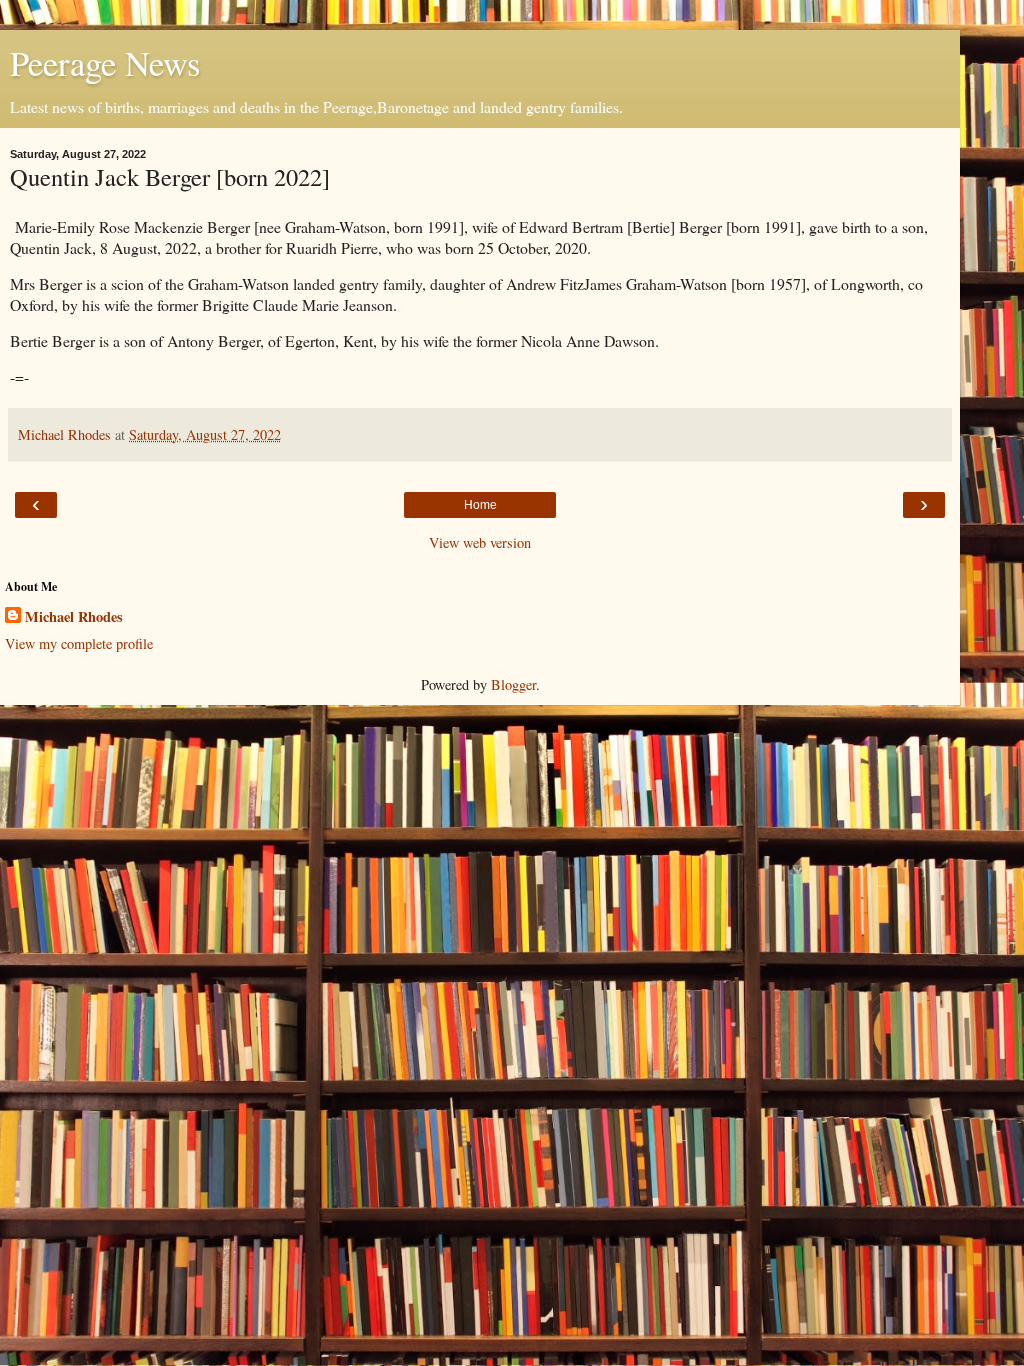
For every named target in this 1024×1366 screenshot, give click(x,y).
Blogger (513, 684)
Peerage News (105, 63)
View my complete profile (79, 643)
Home (480, 505)
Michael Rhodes (74, 617)
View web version (480, 542)
